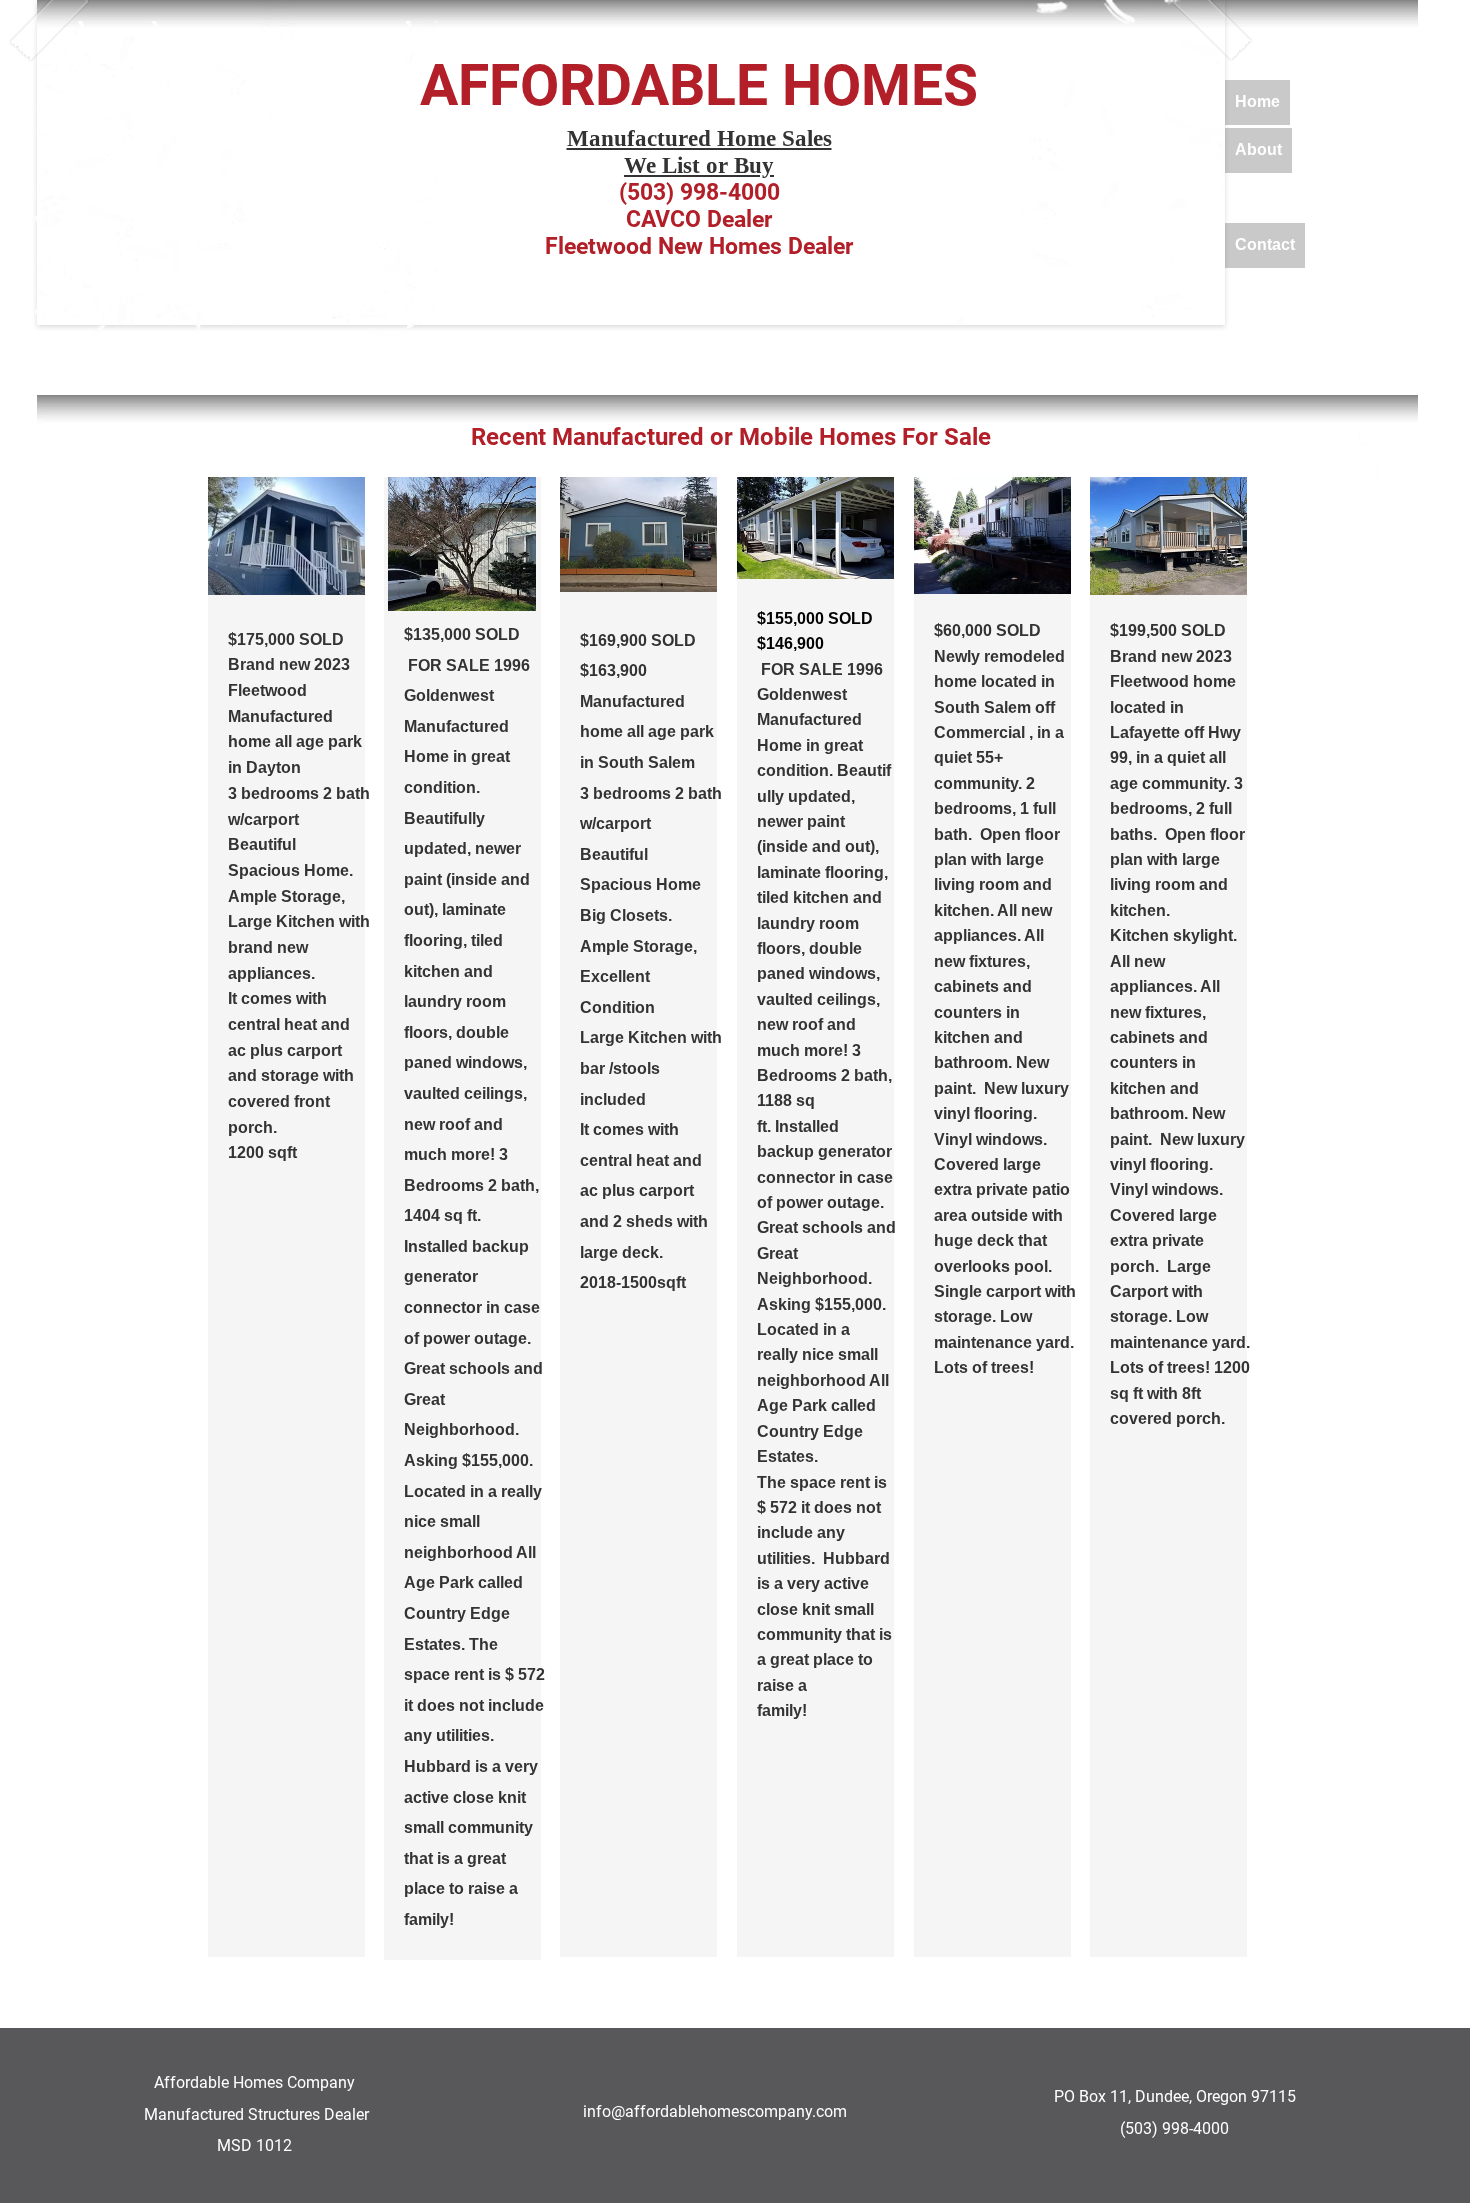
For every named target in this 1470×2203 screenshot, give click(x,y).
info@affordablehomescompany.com (715, 2111)
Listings (1265, 197)
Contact (1265, 244)
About (1258, 149)
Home (1257, 101)
